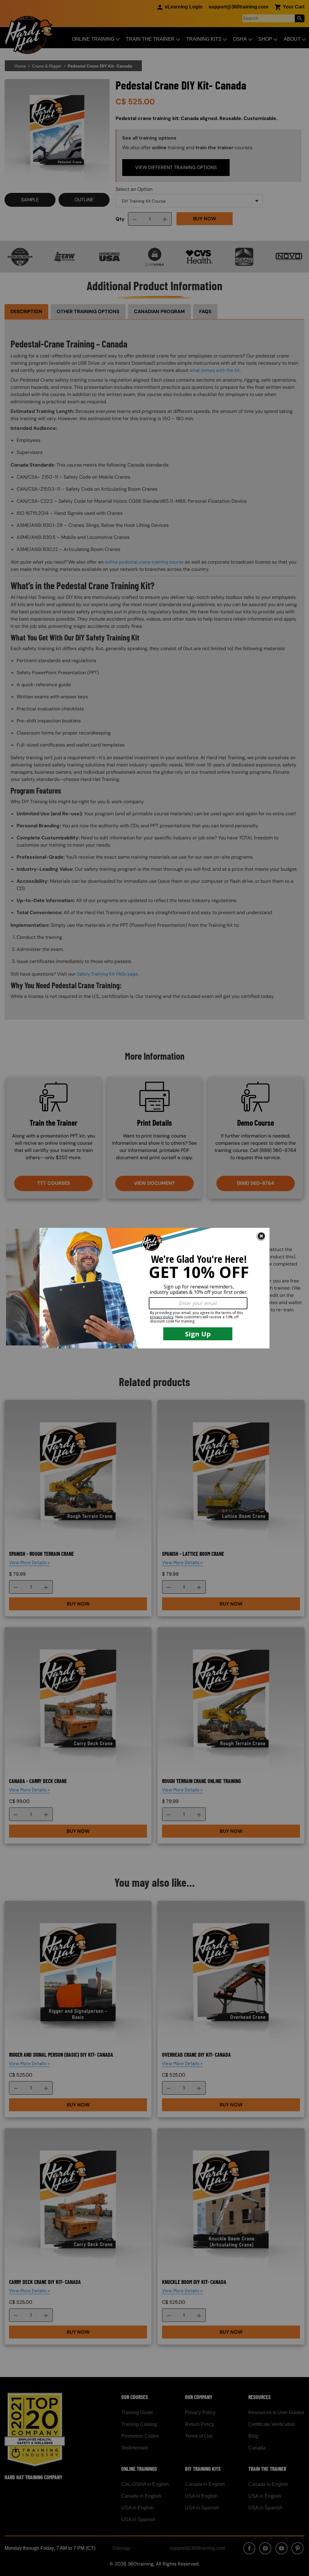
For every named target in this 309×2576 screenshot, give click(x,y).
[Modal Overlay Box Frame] (154, 1288)
